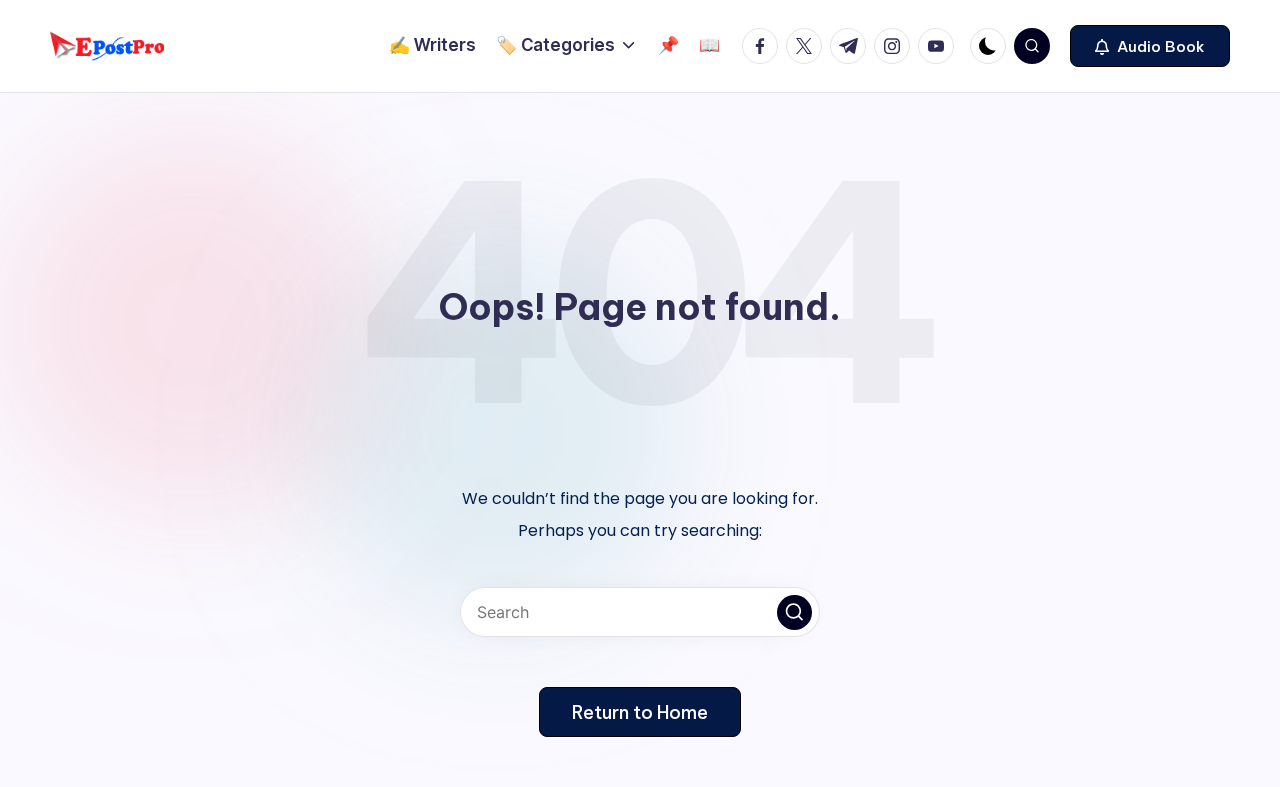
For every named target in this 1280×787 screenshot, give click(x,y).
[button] (1150, 46)
